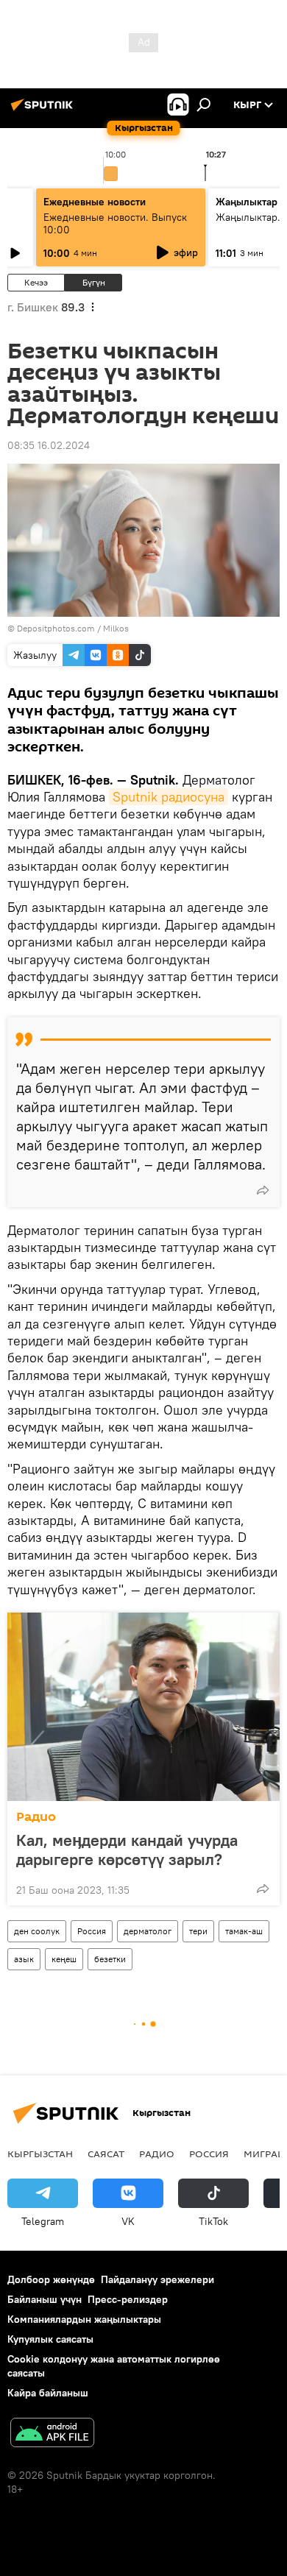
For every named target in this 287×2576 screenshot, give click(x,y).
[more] (263, 1190)
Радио (36, 1817)
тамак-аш (244, 1931)
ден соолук (37, 1931)
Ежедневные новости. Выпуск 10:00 (115, 223)
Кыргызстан (40, 2154)
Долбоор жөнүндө (51, 2279)
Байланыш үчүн (45, 2299)
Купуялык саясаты (50, 2339)
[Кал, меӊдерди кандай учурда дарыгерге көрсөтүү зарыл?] (143, 1707)
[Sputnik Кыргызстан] (44, 110)
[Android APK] (52, 2434)
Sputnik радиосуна (169, 797)
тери (198, 1931)
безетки (110, 1959)
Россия (92, 1931)
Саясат (106, 2154)
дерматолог (148, 1931)
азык (24, 1959)
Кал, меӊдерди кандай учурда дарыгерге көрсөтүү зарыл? (127, 1850)
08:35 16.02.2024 (49, 445)
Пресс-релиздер (128, 2299)
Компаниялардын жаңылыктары (84, 2319)
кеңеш (64, 1959)
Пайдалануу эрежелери (157, 2279)
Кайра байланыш (48, 2393)
